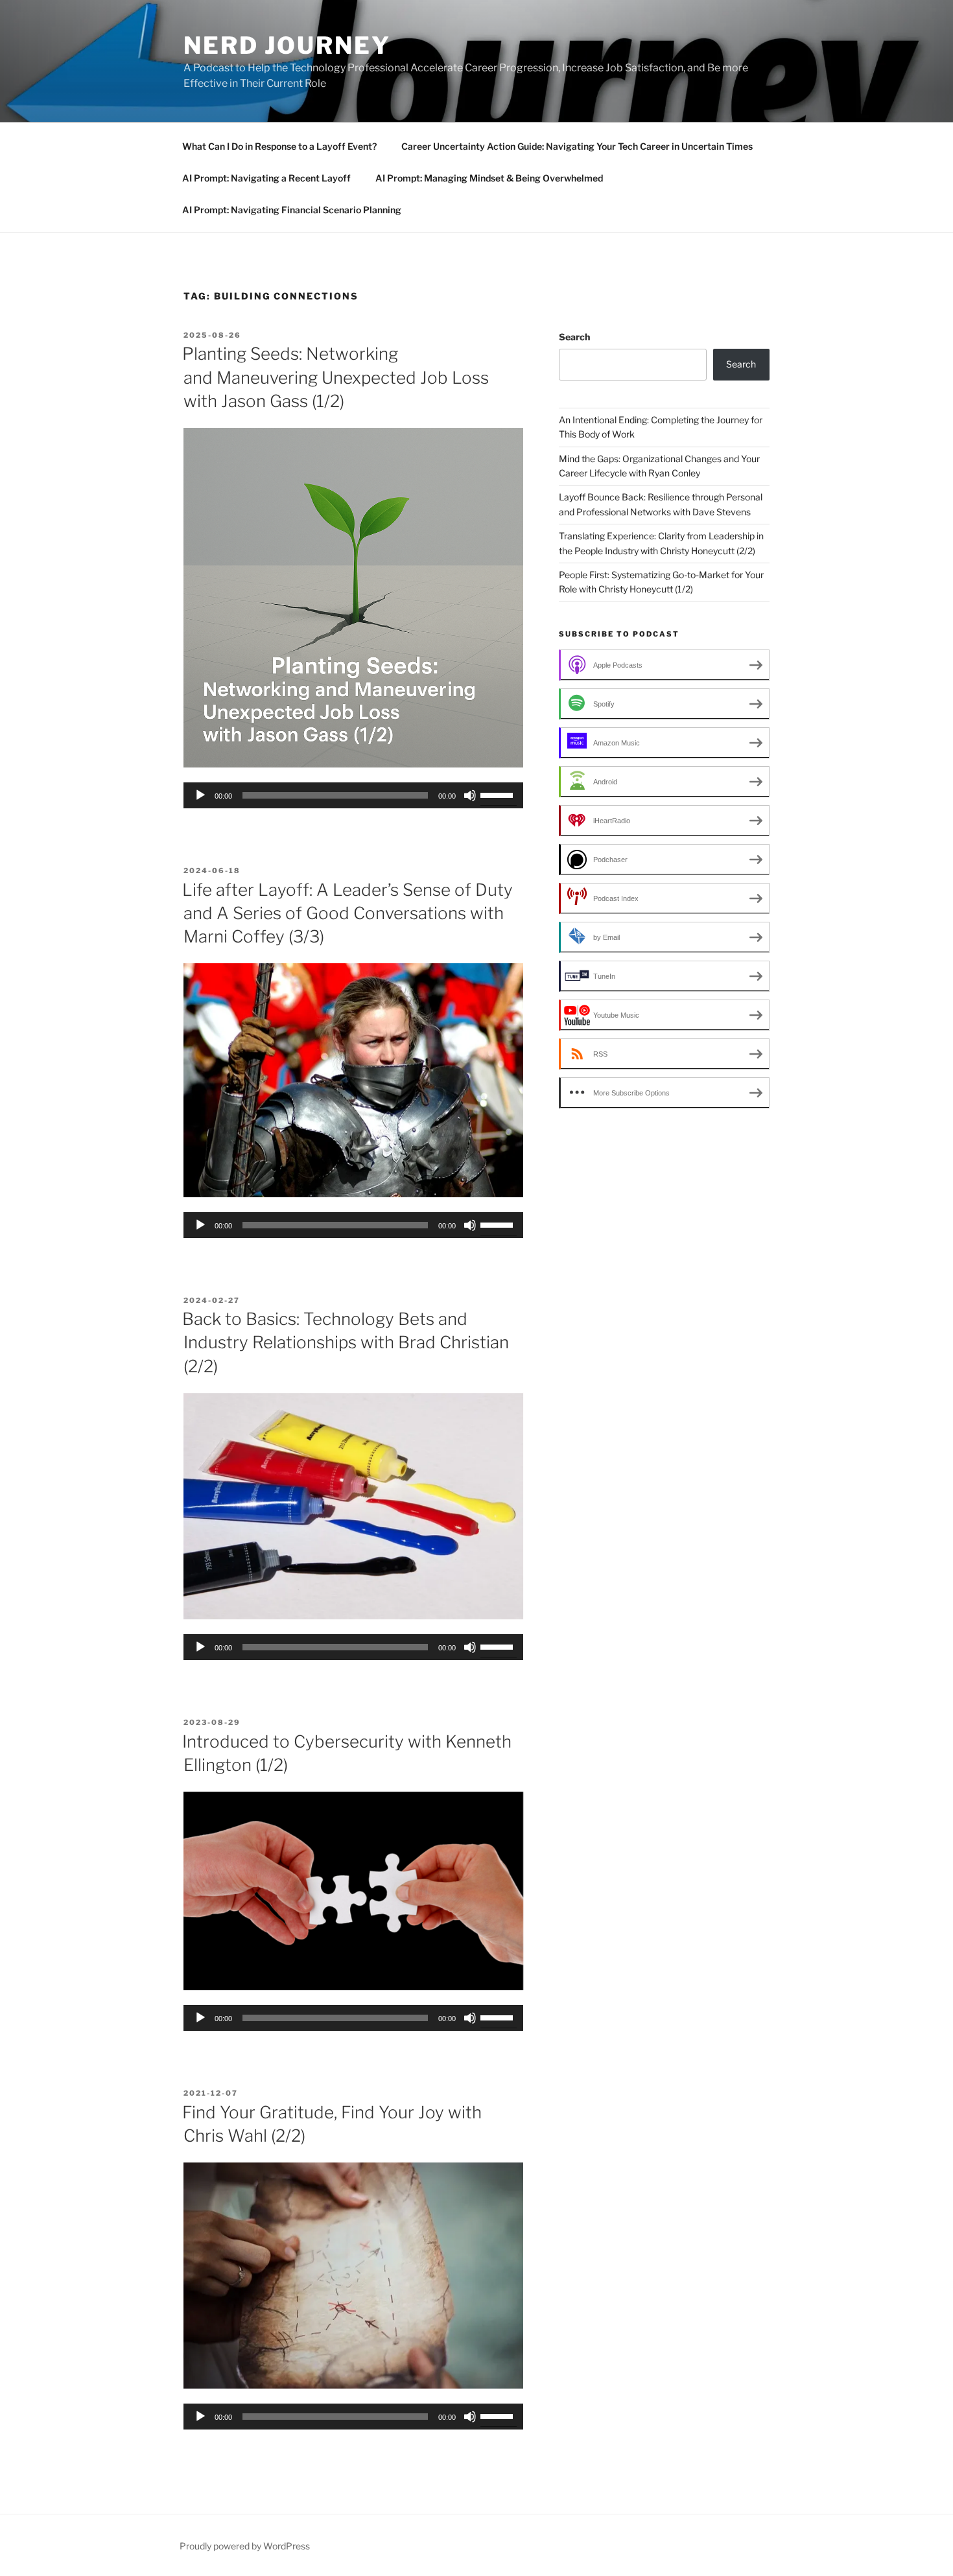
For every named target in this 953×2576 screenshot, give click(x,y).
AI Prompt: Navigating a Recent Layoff (266, 178)
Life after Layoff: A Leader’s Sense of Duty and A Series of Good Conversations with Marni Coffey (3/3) (347, 913)
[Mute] (470, 795)
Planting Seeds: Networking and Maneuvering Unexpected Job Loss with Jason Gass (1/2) (335, 377)
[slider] (499, 794)
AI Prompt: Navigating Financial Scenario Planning (292, 210)
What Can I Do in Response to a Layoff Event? (279, 146)
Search (574, 337)
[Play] (200, 795)
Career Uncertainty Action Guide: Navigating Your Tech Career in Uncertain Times (577, 146)
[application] (353, 795)
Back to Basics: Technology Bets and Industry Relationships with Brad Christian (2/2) (346, 1342)
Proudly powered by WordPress (245, 2546)
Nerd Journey (287, 45)
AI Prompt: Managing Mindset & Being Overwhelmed (489, 178)
